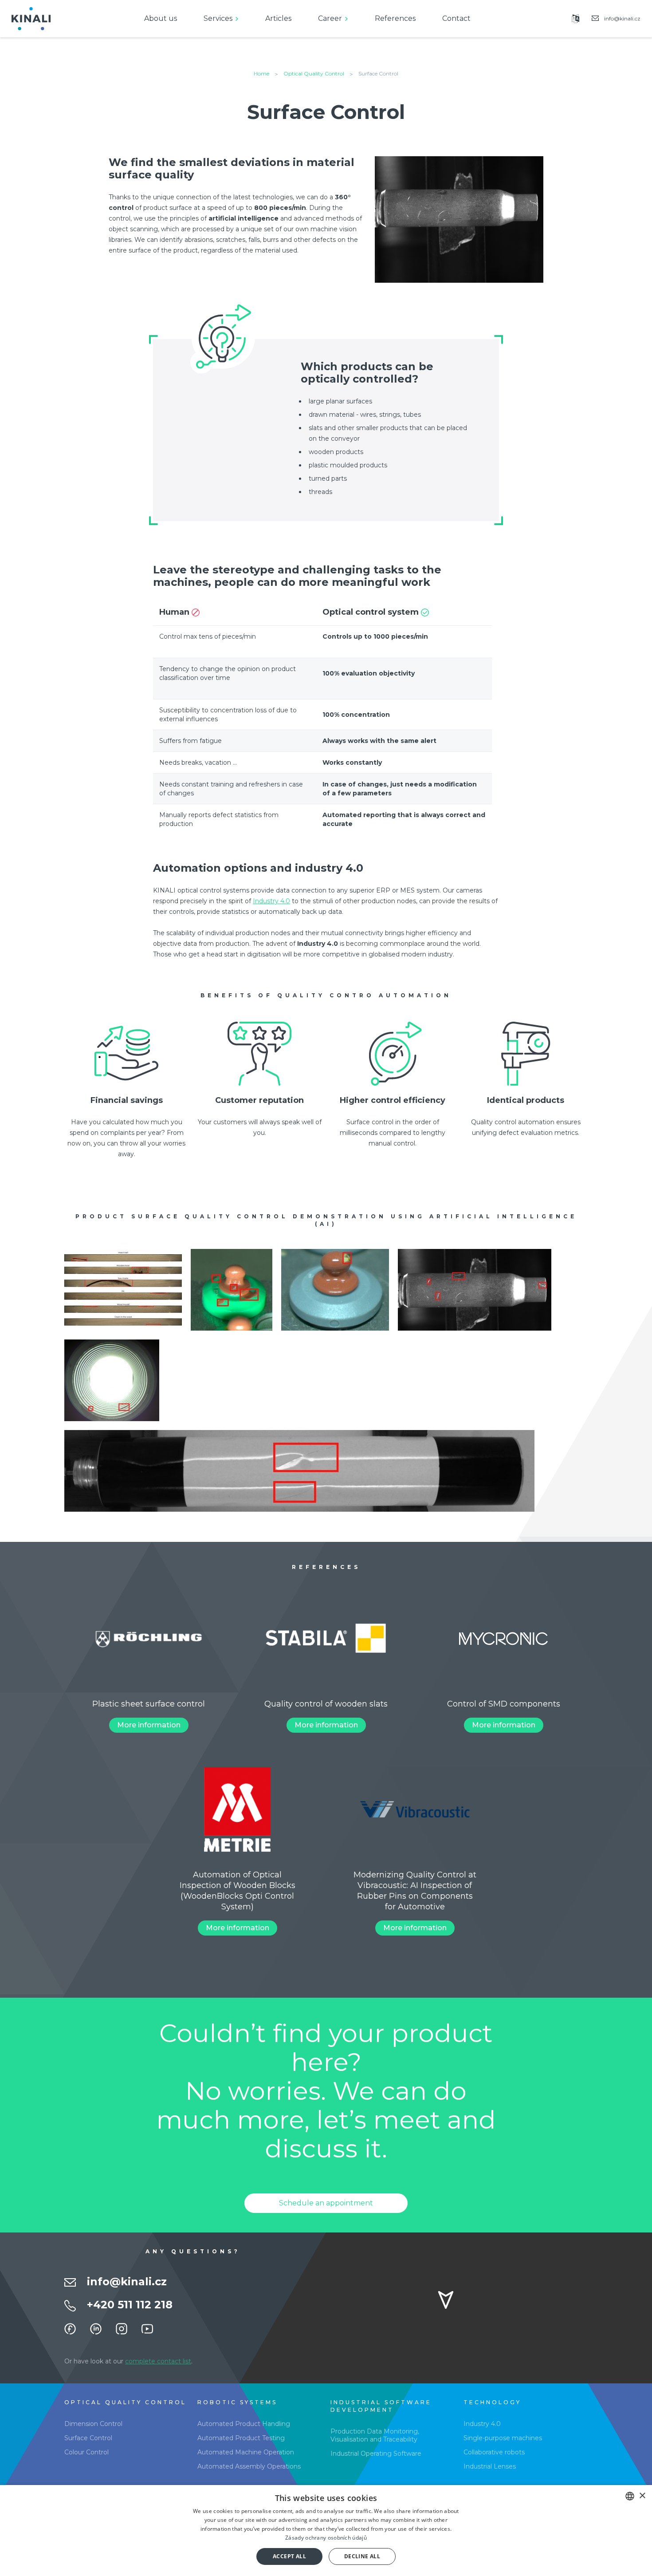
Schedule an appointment (326, 2203)
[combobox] (630, 2496)
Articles (278, 18)
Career (330, 18)
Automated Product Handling (244, 2424)
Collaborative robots (494, 2452)
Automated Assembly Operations (249, 2466)
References (395, 18)
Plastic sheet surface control (149, 1704)
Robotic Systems (237, 2402)
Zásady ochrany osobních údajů (326, 2538)
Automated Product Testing (241, 2438)
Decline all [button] (362, 2556)
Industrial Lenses (490, 2466)
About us (161, 18)
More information (149, 1725)
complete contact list (158, 2361)
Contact (456, 18)
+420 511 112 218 (130, 2305)
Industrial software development (381, 2406)
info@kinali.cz (127, 2282)
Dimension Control (93, 2424)
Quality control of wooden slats (326, 1704)
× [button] (642, 2496)
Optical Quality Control (314, 73)
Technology (492, 2402)
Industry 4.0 (271, 901)
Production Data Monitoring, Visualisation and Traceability (375, 2435)
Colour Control (86, 2452)
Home (261, 73)
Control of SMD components (504, 1704)
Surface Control (88, 2438)
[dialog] (326, 2531)
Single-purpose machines (503, 2438)
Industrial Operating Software (376, 2454)
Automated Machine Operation (246, 2452)
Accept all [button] (289, 2556)
